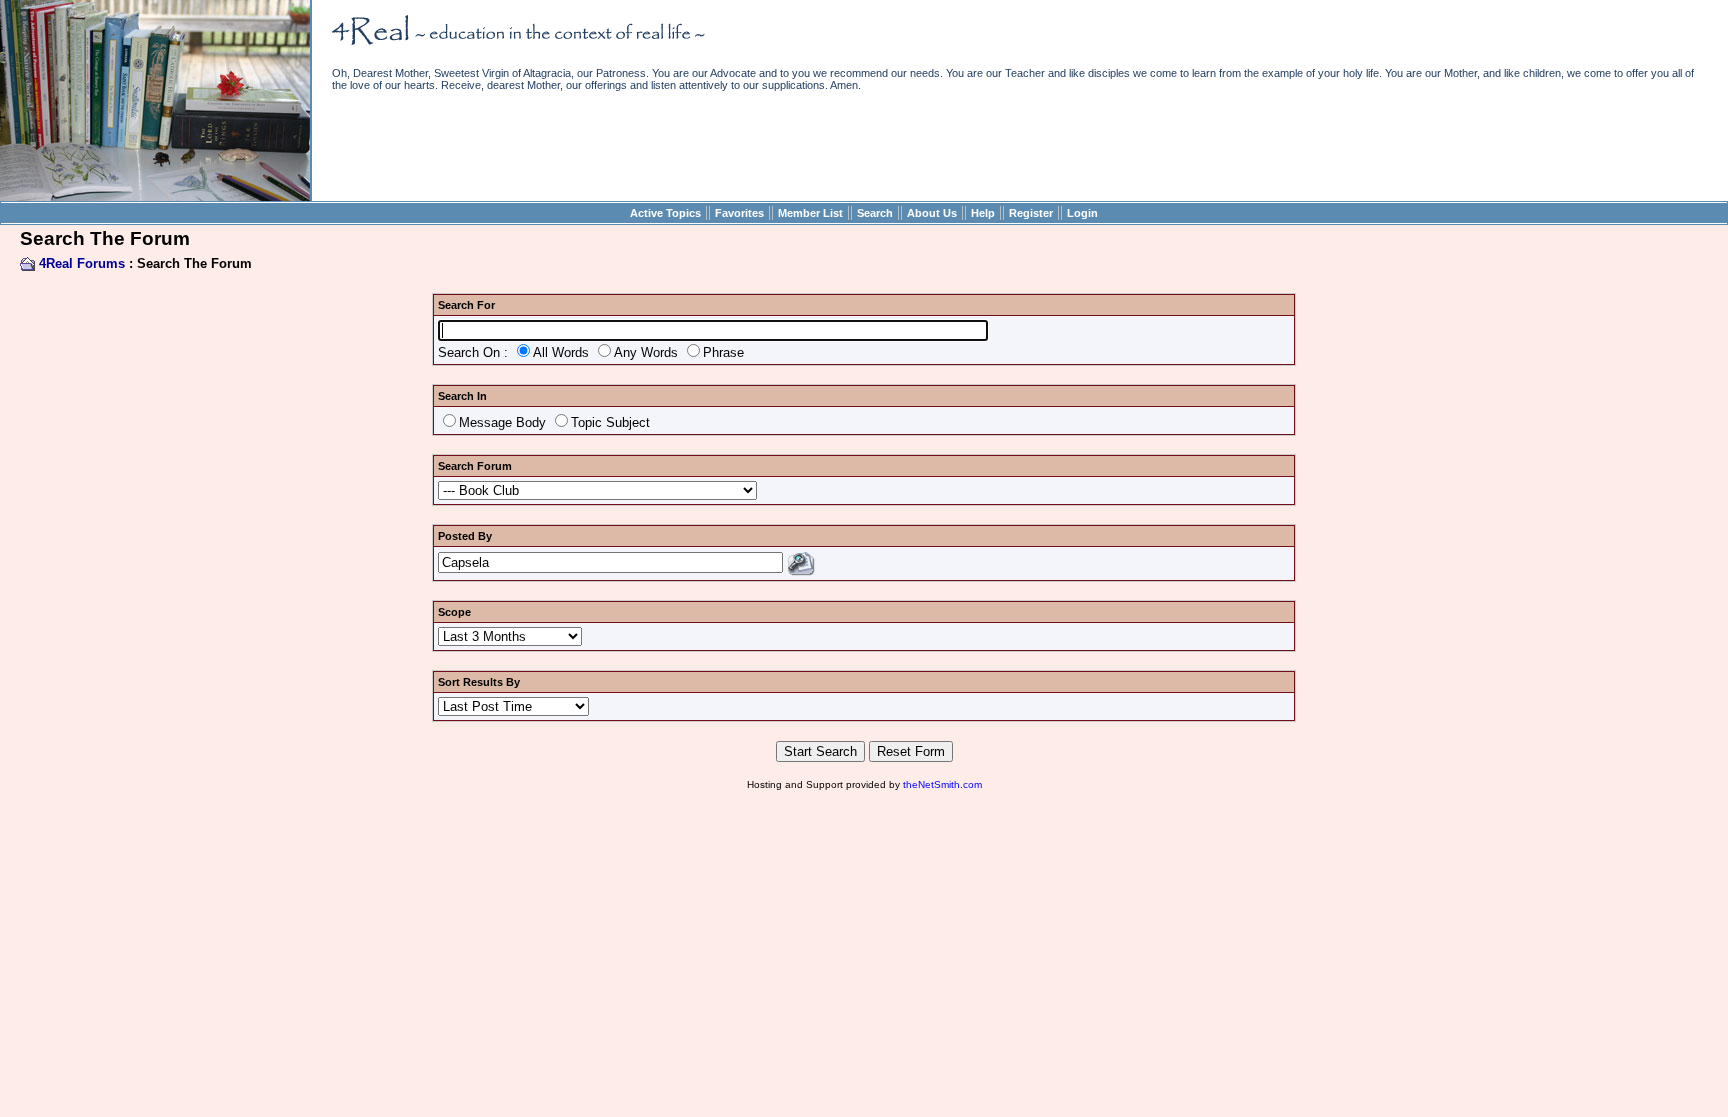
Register (1031, 213)
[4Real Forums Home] (155, 196)
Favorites (739, 213)
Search (875, 213)
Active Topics (665, 213)
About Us (932, 213)
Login (1082, 213)
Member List (810, 213)
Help (983, 213)
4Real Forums (82, 263)
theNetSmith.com (942, 784)
